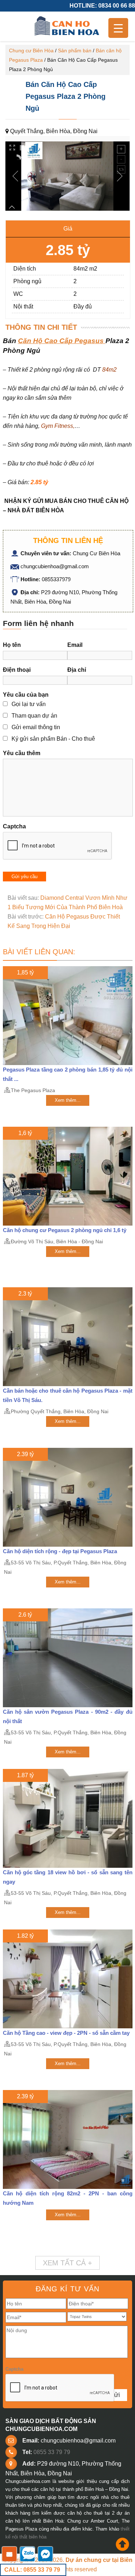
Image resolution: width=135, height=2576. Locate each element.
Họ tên (12, 645)
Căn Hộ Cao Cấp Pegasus (62, 341)
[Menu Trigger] (118, 28)
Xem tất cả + (67, 2263)
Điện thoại (17, 670)
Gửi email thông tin (36, 727)
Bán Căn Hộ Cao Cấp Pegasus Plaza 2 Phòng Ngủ (66, 96)
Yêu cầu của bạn (26, 695)
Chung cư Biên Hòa (31, 51)
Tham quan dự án (34, 716)
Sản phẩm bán (75, 51)
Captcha (14, 826)
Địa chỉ (77, 670)
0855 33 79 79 (52, 2452)
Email (75, 645)
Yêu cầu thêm (22, 753)
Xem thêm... (68, 1100)
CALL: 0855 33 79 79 (32, 2570)
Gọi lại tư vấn (29, 704)
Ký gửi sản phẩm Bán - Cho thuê (53, 739)
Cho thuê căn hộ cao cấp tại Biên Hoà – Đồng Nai (68, 26)
